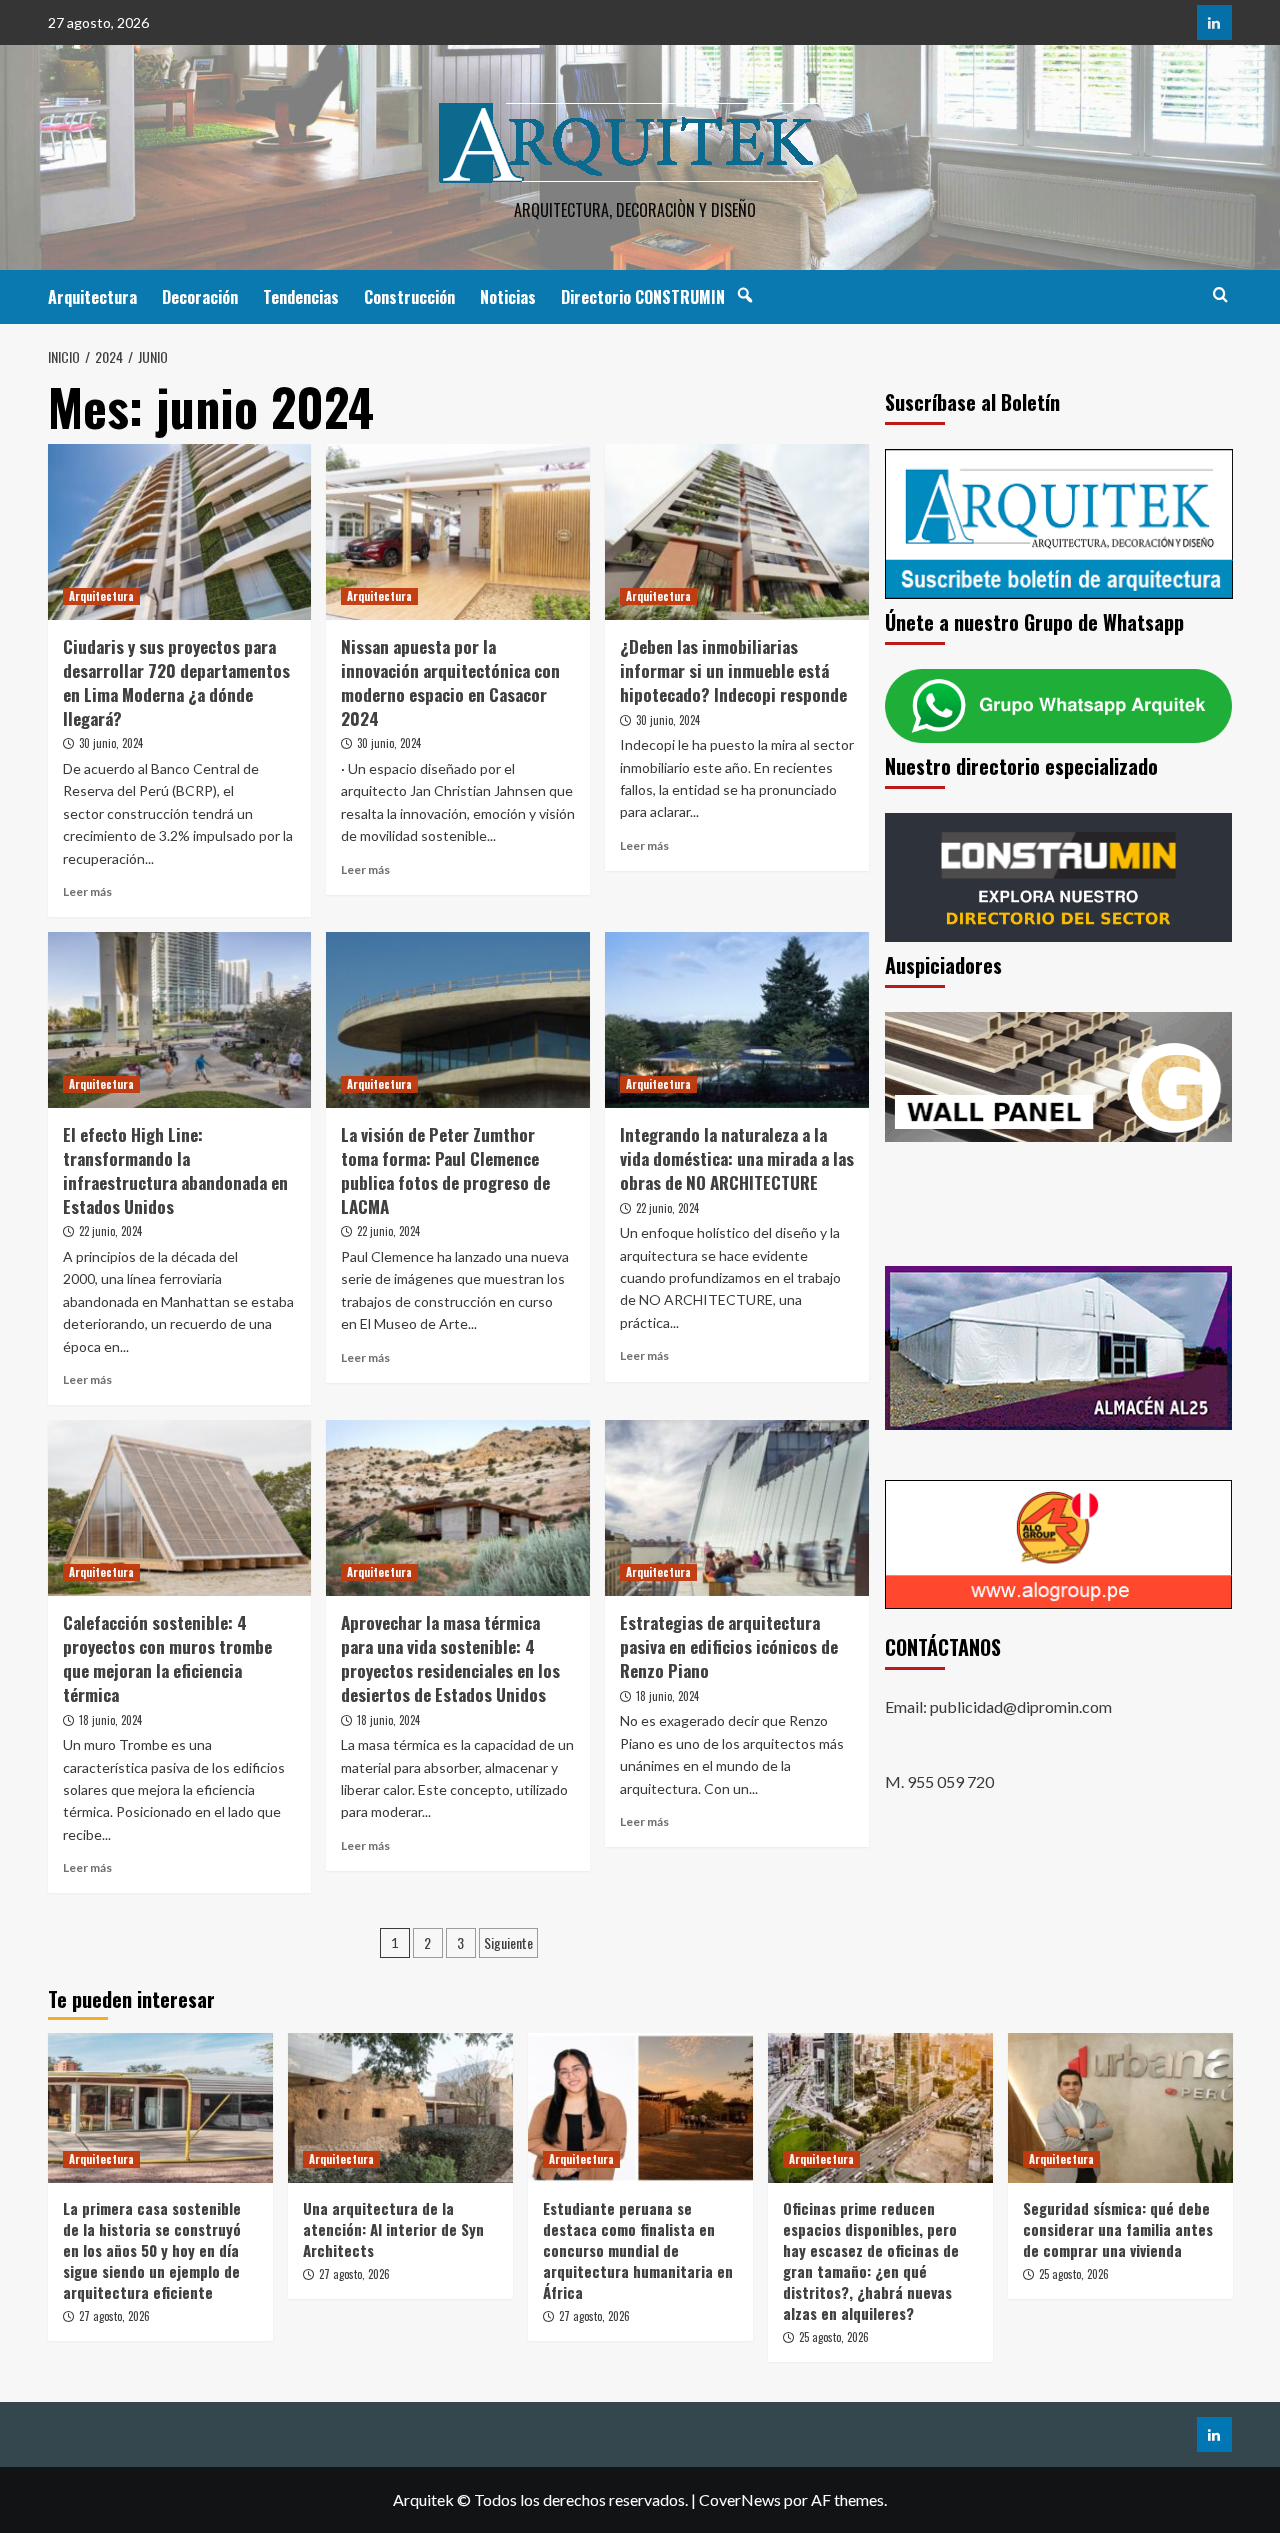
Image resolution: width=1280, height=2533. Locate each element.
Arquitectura (92, 297)
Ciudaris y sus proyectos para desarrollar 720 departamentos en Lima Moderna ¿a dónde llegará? (176, 682)
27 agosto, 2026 (114, 2316)
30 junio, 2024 (111, 743)
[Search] (1220, 294)
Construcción (409, 297)
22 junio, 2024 (110, 1231)
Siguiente (508, 1942)
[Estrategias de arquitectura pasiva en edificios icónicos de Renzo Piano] (737, 1508)
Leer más (87, 891)
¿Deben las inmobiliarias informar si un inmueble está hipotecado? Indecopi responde (733, 670)
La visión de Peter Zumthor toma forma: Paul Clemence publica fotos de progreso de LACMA (445, 1170)
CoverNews (740, 2499)
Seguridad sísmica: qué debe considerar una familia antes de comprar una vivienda (1118, 2229)
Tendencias (301, 297)
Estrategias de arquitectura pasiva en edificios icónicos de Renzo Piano (729, 1646)
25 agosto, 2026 (834, 2337)
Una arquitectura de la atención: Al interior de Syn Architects (393, 2229)
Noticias (508, 297)
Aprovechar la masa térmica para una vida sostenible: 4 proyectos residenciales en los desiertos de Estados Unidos (450, 1658)
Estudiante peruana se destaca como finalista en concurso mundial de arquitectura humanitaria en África (638, 2250)
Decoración (200, 297)
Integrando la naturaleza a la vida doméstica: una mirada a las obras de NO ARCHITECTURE (737, 1158)
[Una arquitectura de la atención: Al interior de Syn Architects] (400, 2108)
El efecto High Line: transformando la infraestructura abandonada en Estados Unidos (175, 1170)
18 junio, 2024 (110, 1720)
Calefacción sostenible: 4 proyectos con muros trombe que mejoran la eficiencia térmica (167, 1658)
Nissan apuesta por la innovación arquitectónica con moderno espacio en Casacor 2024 (450, 682)
